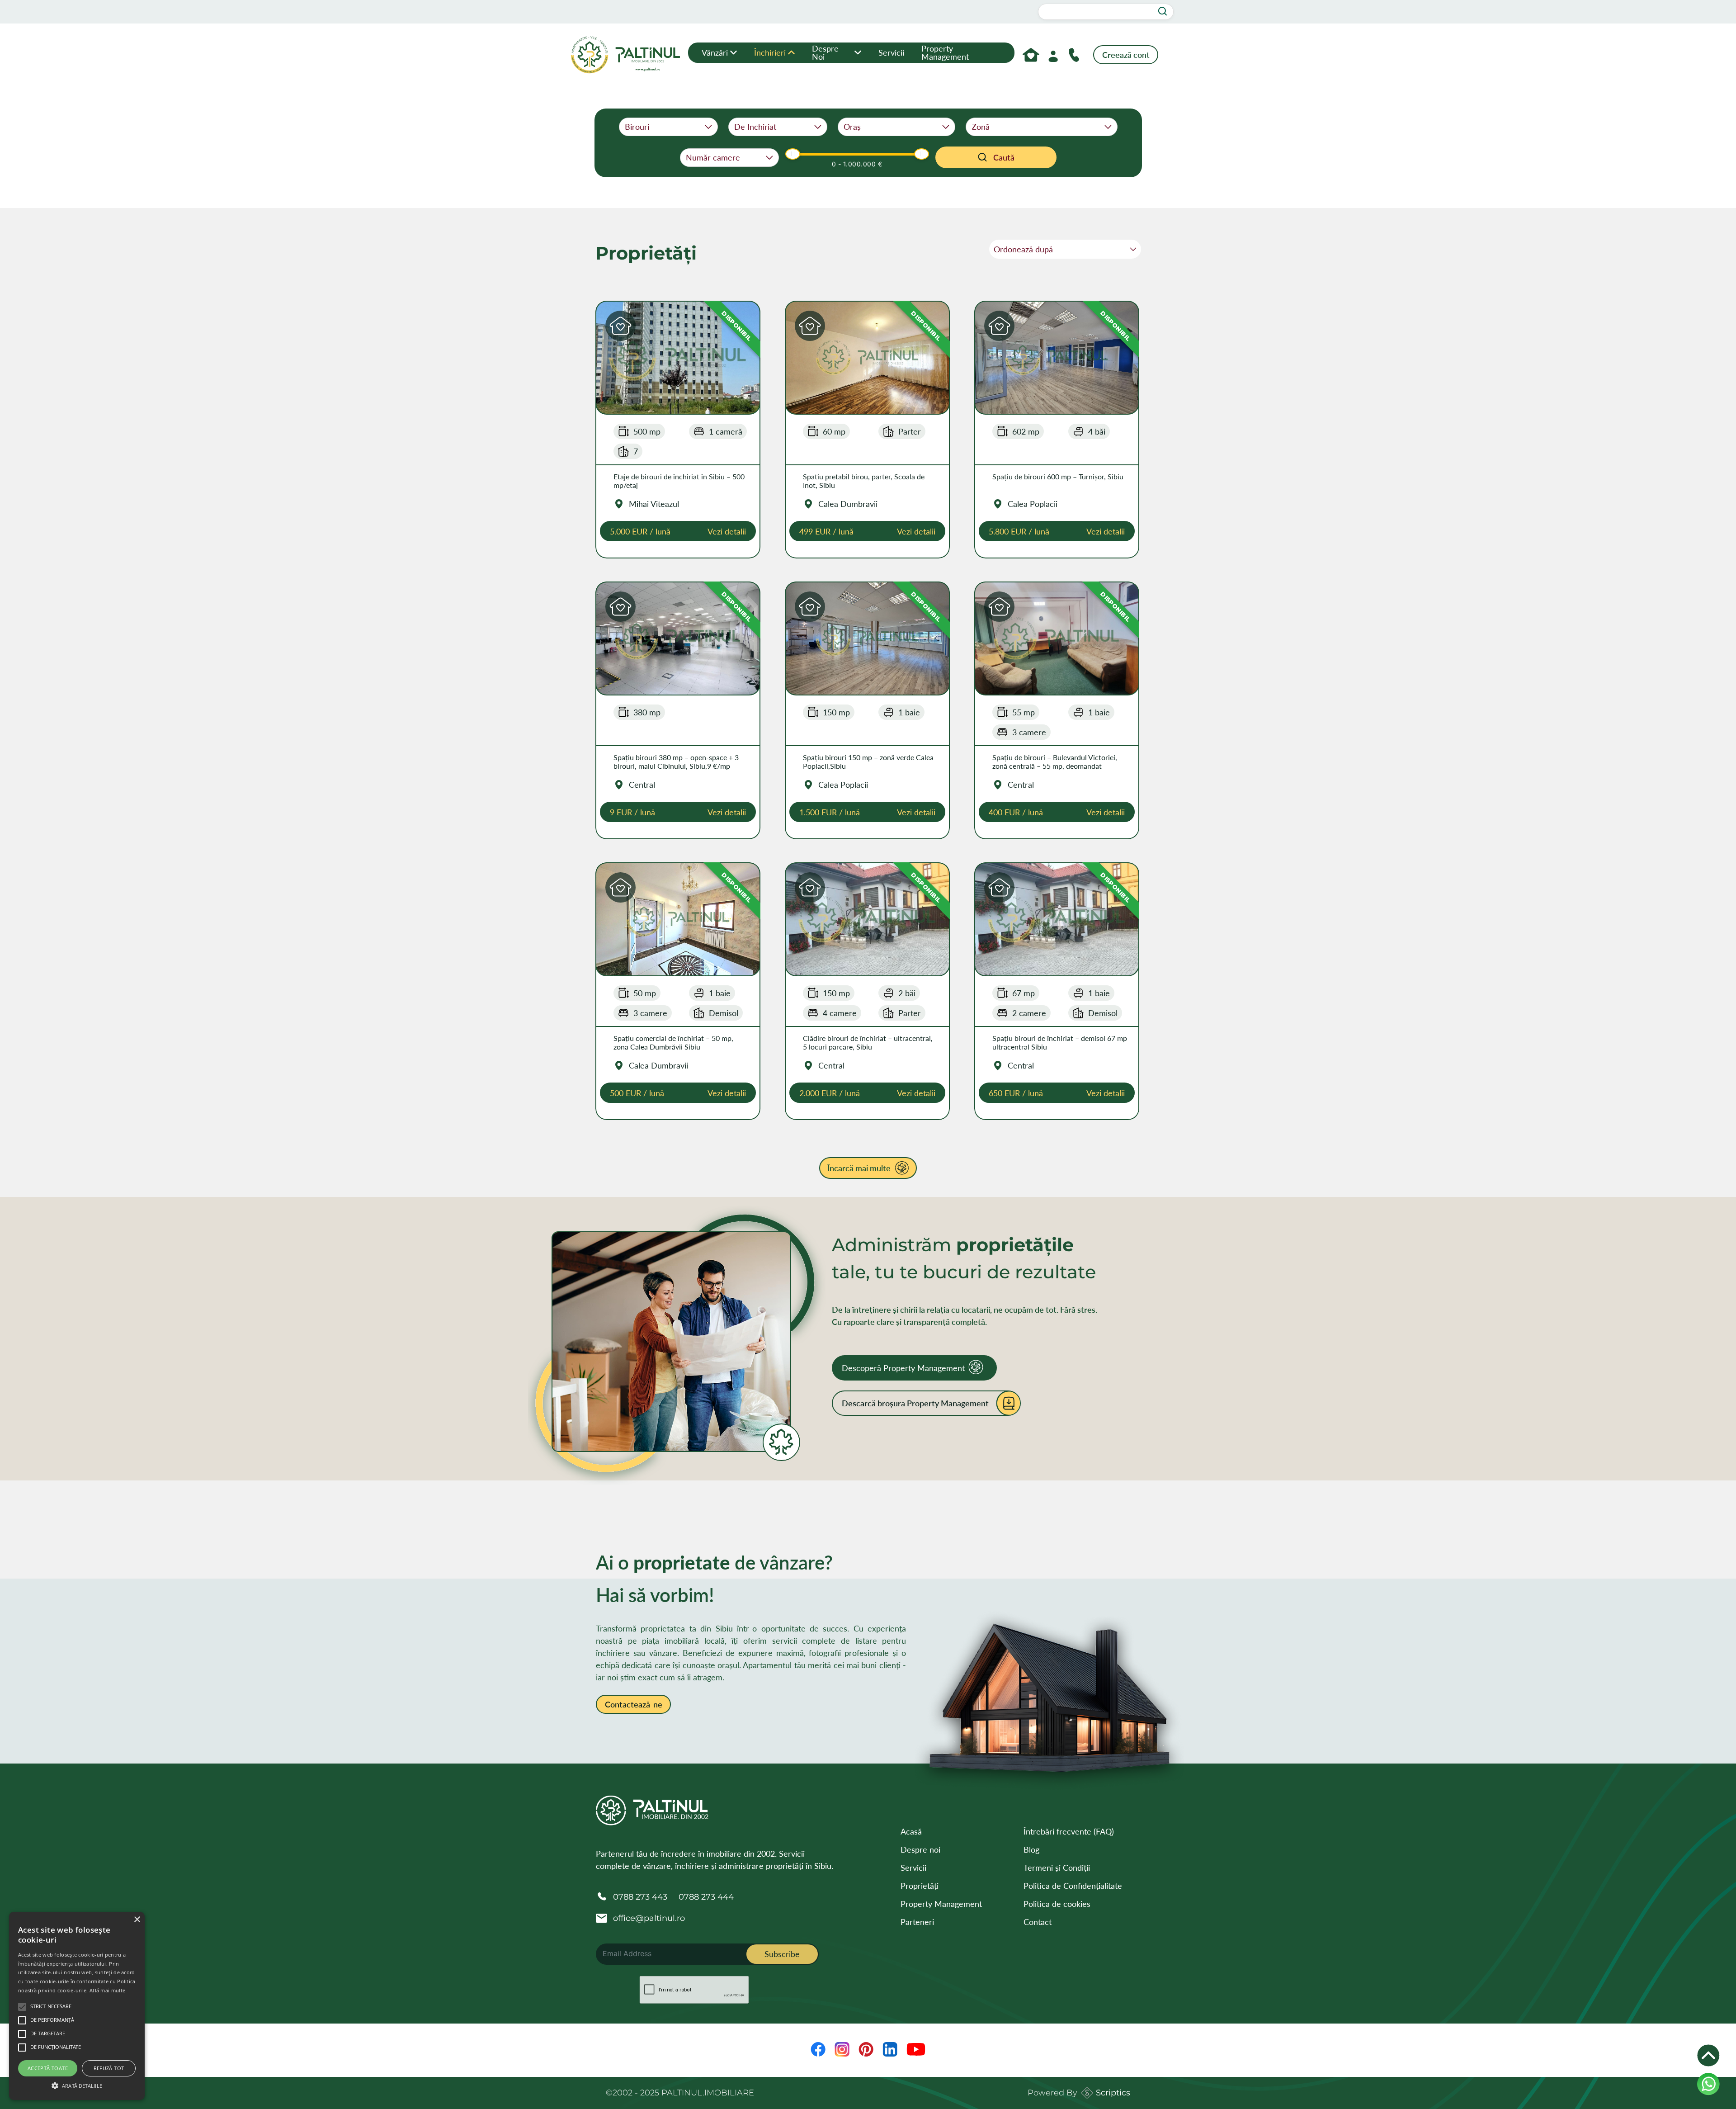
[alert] (77, 2006)
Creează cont (1126, 55)
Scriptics (1113, 2093)
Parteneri (917, 1922)
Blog (1031, 1849)
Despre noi (825, 52)
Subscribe (782, 1954)
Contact (1038, 1922)
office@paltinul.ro (649, 1918)
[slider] (793, 154)
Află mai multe (107, 1990)
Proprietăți (920, 1886)
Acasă (911, 1831)
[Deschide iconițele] (1708, 2056)
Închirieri (770, 52)
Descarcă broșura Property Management (915, 1403)
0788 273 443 (640, 1897)
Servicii (891, 52)
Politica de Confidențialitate (1073, 1886)
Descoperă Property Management (903, 1368)
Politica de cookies (1057, 1904)
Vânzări (715, 52)
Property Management (945, 52)
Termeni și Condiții (1057, 1868)
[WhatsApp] (1708, 2084)
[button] (620, 326)
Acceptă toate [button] (48, 2068)
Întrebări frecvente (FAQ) (1069, 1831)
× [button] (137, 1920)
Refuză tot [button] (109, 2068)
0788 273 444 (706, 1897)
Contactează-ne (634, 1704)
